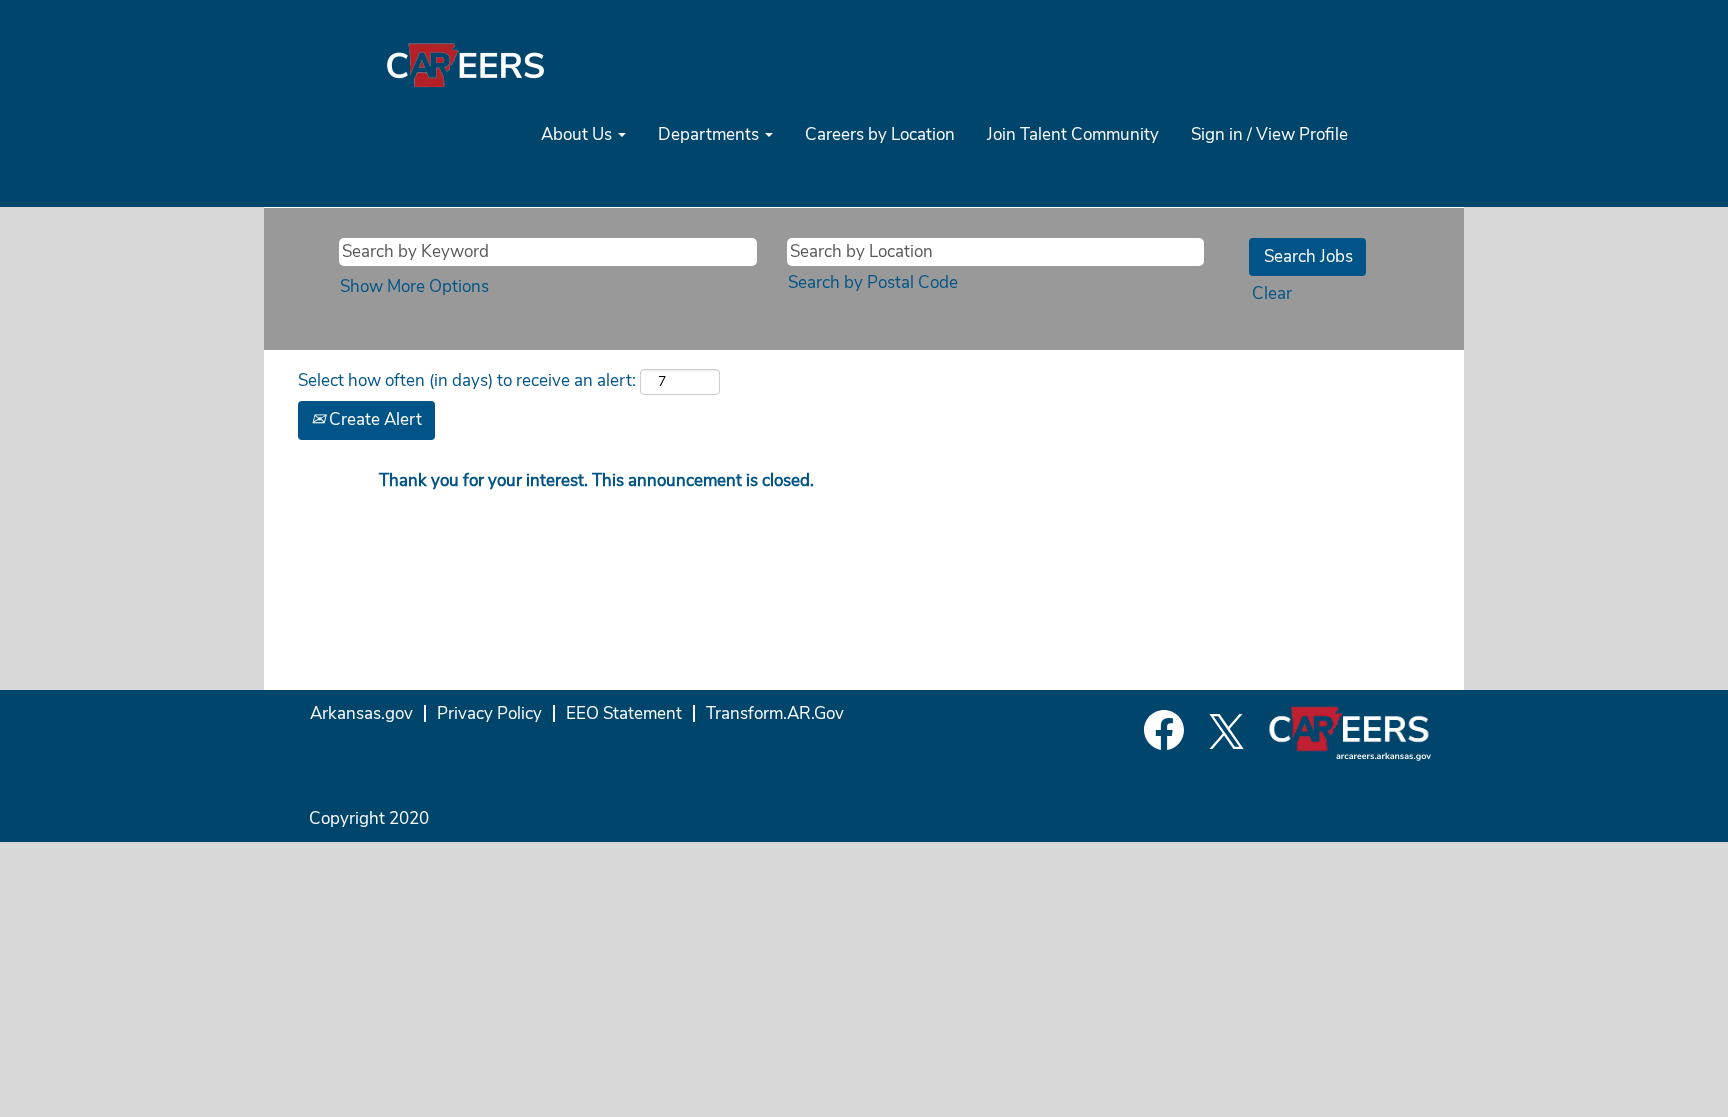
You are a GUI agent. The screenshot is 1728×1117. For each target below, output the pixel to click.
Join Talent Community (1073, 134)
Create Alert (373, 419)
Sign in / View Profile (1269, 134)
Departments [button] (710, 134)
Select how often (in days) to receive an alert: (467, 380)
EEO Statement (624, 713)
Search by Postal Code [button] (873, 282)
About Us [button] (578, 134)
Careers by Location (880, 134)
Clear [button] (1272, 293)
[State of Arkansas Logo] (465, 64)
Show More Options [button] (414, 286)
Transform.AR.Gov (775, 713)
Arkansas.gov (361, 713)
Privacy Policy (489, 713)
